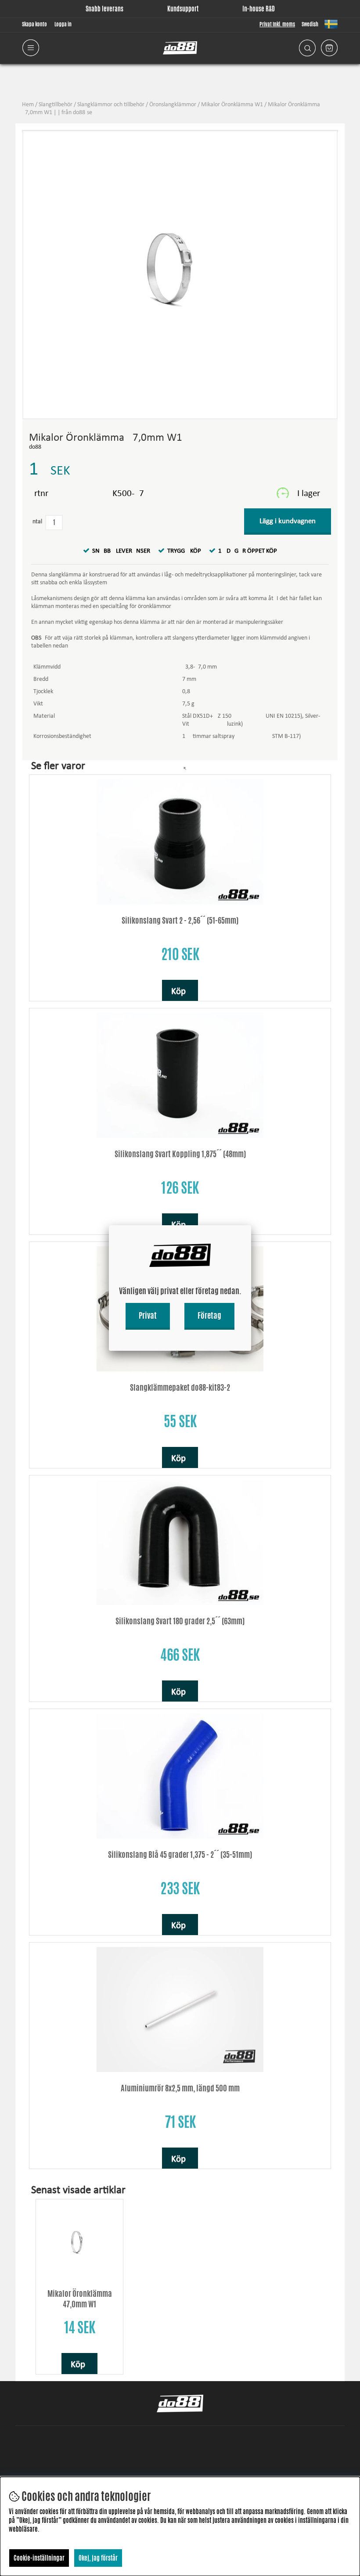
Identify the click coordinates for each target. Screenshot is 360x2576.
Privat (148, 1315)
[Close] (251, 1225)
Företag (209, 1315)
